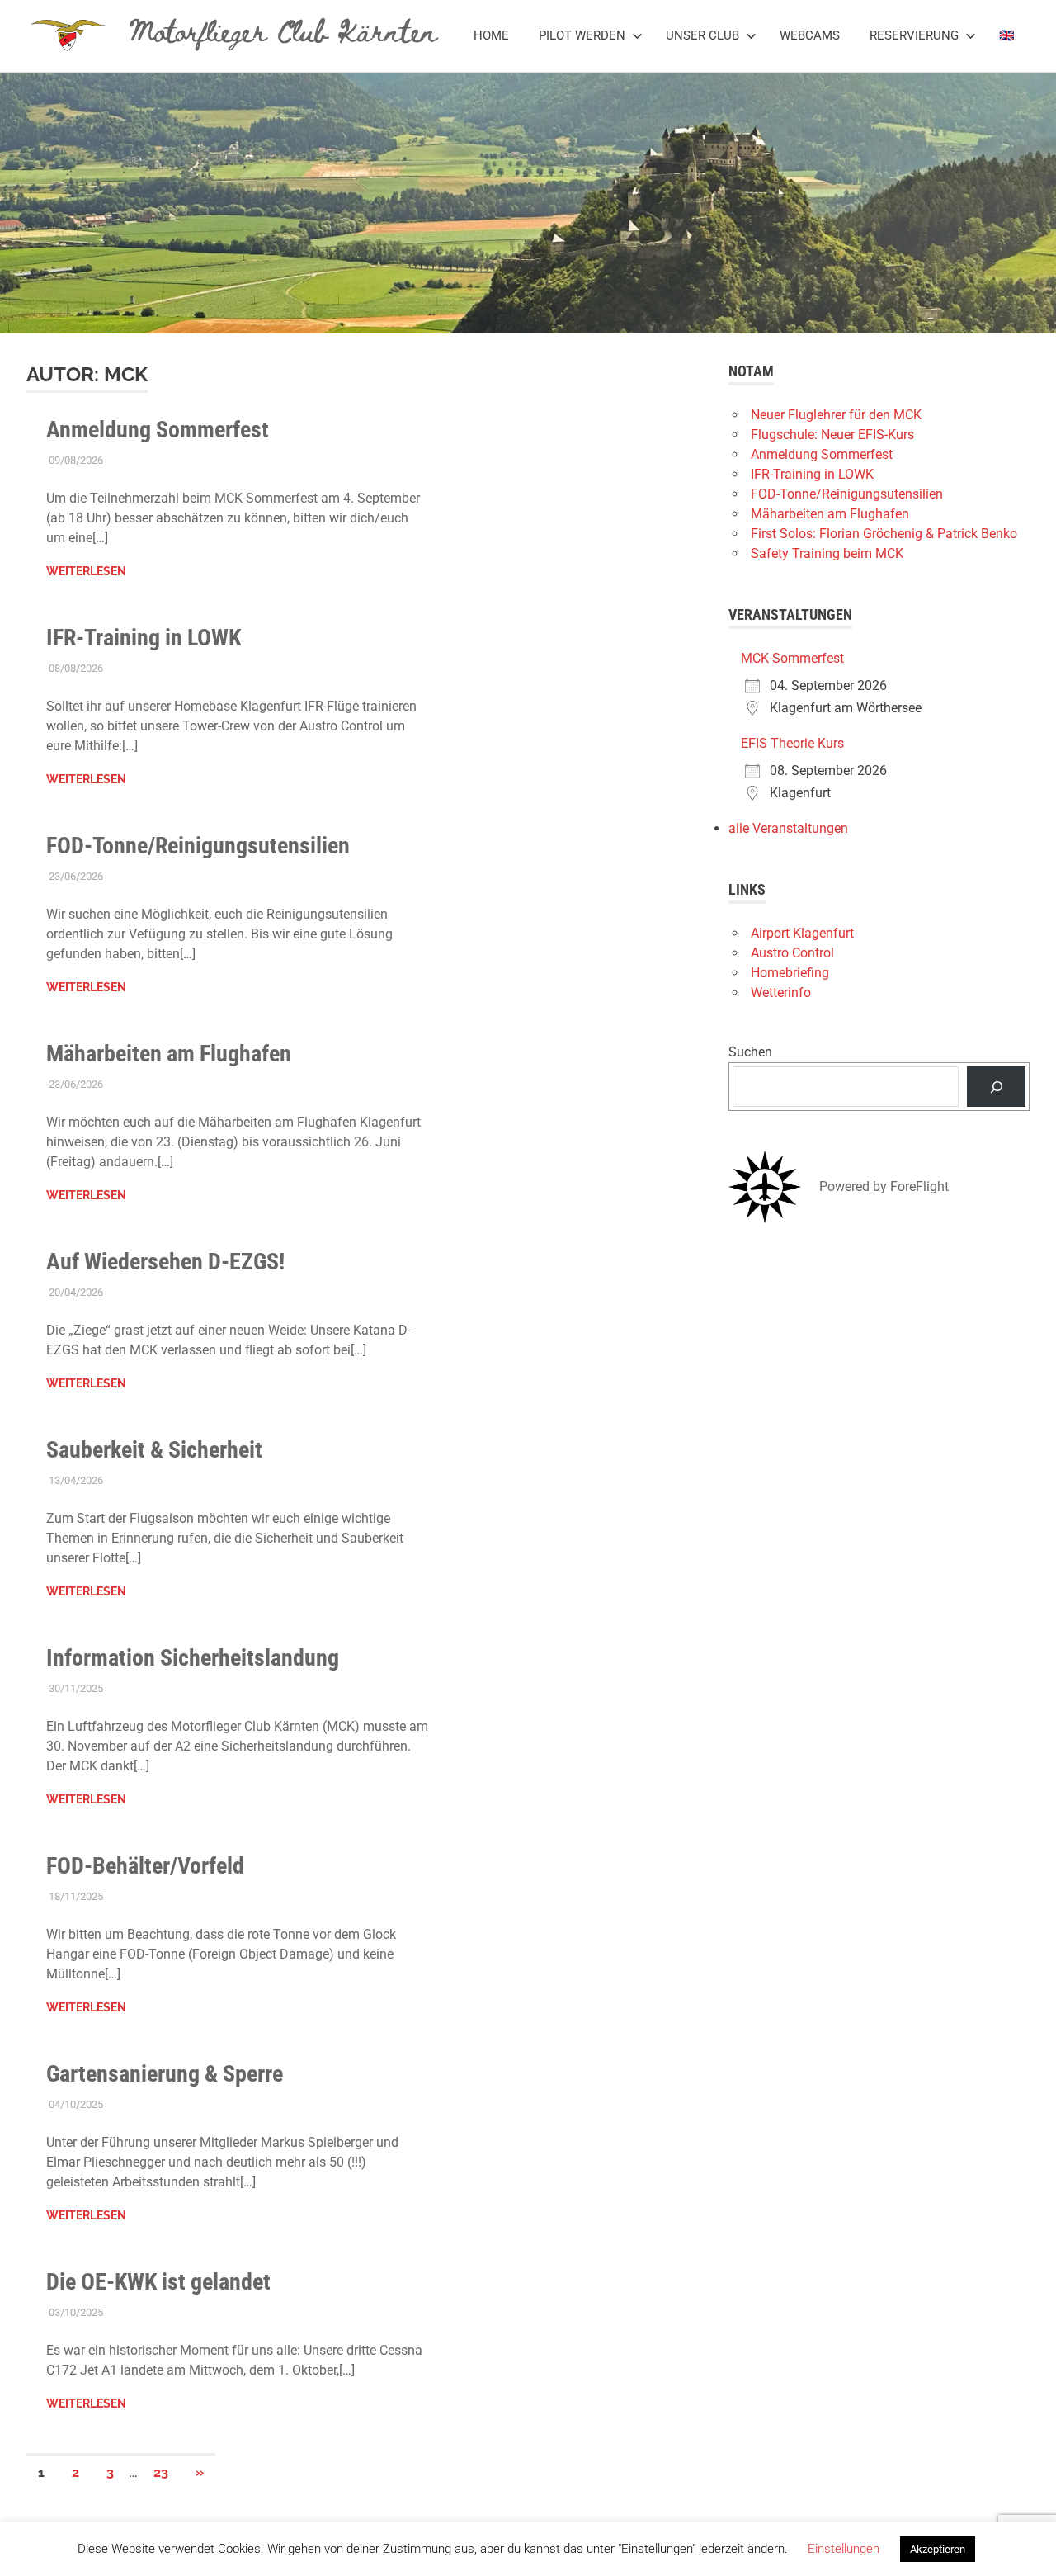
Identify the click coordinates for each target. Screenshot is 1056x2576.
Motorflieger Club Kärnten (283, 30)
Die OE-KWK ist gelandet (158, 2282)
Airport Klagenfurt (802, 933)
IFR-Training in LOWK (144, 638)
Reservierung (914, 35)
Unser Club (702, 35)
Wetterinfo (781, 993)
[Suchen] (996, 1087)
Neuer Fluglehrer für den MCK (836, 415)
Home (491, 35)
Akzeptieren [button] (938, 2549)
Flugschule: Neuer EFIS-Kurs (832, 435)
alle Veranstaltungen (788, 828)
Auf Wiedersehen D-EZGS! (165, 1262)
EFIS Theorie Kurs (792, 743)
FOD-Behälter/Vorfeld (145, 1866)
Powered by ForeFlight (884, 1186)
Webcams (810, 35)
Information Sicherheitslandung (193, 1658)
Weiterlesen (86, 571)
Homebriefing (790, 973)
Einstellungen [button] (844, 2549)
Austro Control (792, 953)
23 (161, 2472)
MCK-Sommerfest (792, 658)
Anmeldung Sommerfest (158, 430)
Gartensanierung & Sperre (165, 2074)
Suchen (750, 1052)
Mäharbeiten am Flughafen (169, 1054)
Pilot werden (582, 35)
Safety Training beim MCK (827, 553)
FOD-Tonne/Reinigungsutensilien (198, 846)
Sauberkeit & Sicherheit (154, 1450)
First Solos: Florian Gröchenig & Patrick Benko (884, 534)
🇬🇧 (1007, 35)
